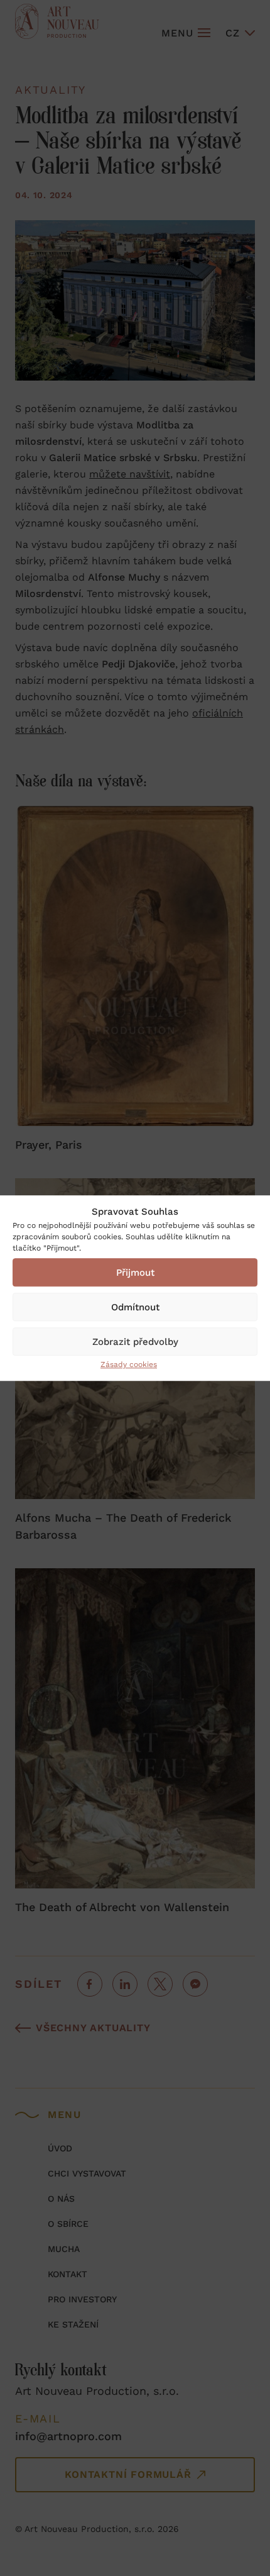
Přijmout (135, 1273)
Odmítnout (135, 1307)
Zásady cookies (129, 1364)
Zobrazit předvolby (135, 1342)
